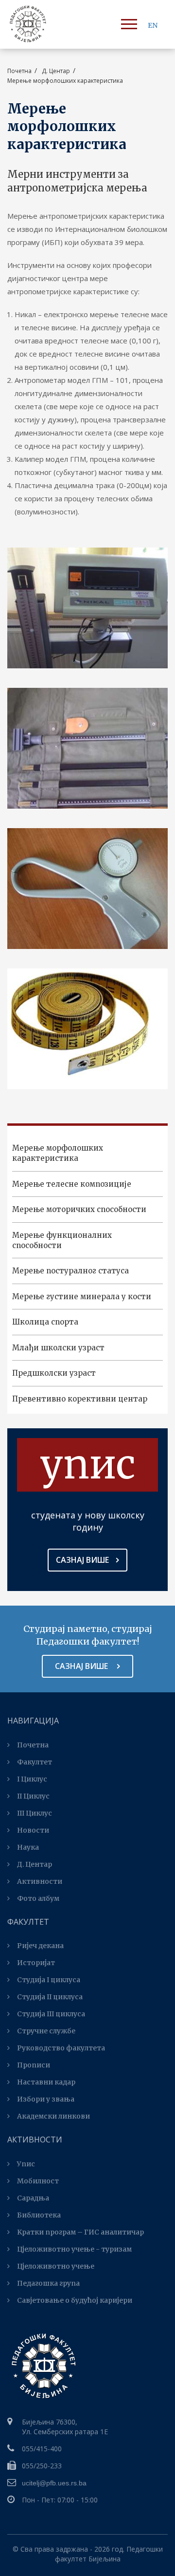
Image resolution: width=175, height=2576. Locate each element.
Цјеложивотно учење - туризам (74, 2249)
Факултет (35, 1762)
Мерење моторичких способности (79, 1209)
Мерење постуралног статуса (70, 1271)
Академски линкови (53, 2116)
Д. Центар (35, 1864)
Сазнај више (82, 1560)
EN (153, 25)
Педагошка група (48, 2283)
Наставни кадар (46, 2082)
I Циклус (32, 1779)
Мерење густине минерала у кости (82, 1297)
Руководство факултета (61, 2048)
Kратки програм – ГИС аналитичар (80, 2232)
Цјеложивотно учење (56, 2266)
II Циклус (33, 1796)
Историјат (36, 1963)
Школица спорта (45, 1322)
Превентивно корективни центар (80, 1399)
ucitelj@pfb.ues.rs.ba (54, 2483)
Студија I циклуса (49, 1980)
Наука (28, 1847)
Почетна (19, 71)
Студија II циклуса (50, 1997)
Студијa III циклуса (51, 2014)
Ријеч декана (40, 1946)
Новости (33, 1830)
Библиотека (39, 2215)
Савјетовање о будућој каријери (75, 2300)
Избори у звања (46, 2099)
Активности (40, 1881)
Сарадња (33, 2198)
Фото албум (38, 1898)
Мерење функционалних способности (62, 1240)
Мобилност (38, 2181)
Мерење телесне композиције (72, 1184)
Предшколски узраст (54, 1373)
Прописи (34, 2065)
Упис (26, 2164)
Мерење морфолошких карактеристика (58, 1153)
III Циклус (35, 1813)
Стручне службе (46, 2031)
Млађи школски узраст (58, 1348)
